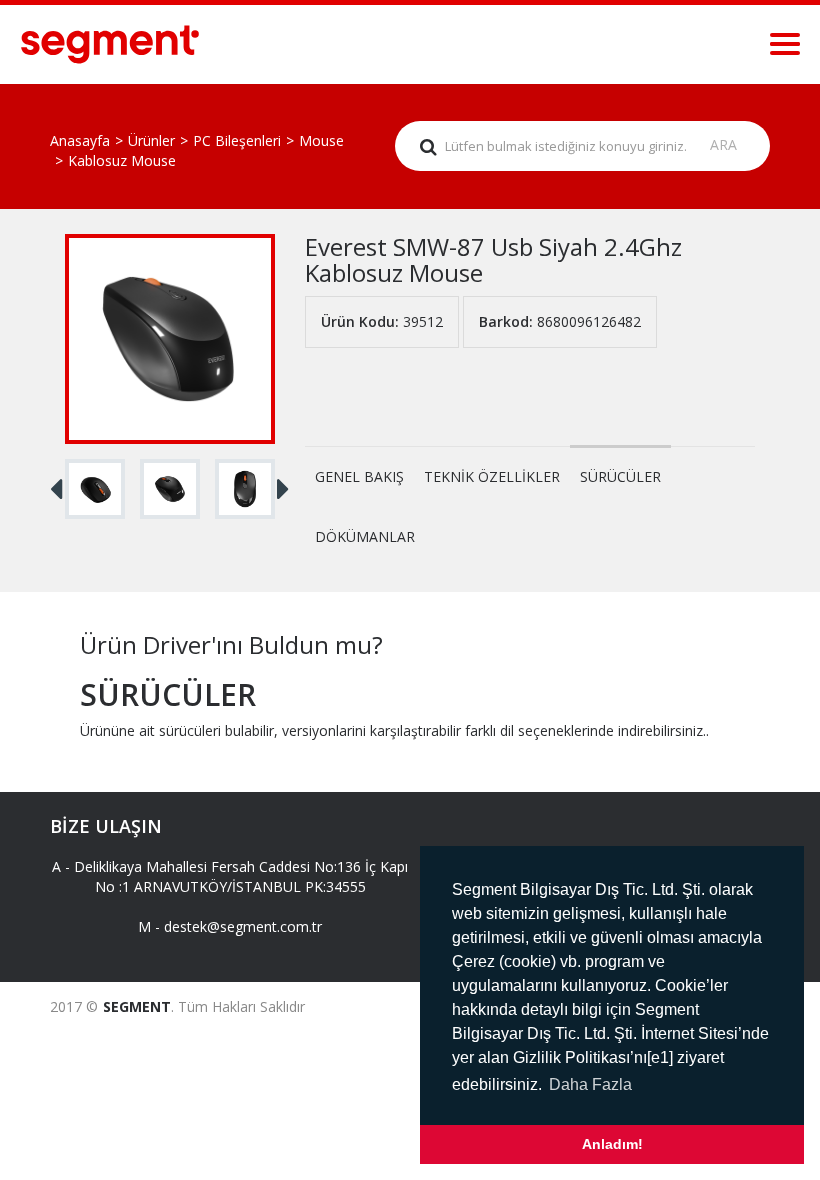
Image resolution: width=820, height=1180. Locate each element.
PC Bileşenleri (237, 140)
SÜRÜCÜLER (620, 476)
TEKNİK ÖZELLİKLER (492, 476)
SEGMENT (137, 1006)
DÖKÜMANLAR (365, 536)
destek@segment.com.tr (243, 926)
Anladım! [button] (612, 1144)
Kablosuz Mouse (122, 160)
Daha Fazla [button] (590, 1084)
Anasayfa (80, 140)
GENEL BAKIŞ (359, 476)
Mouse (321, 140)
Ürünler (151, 140)
